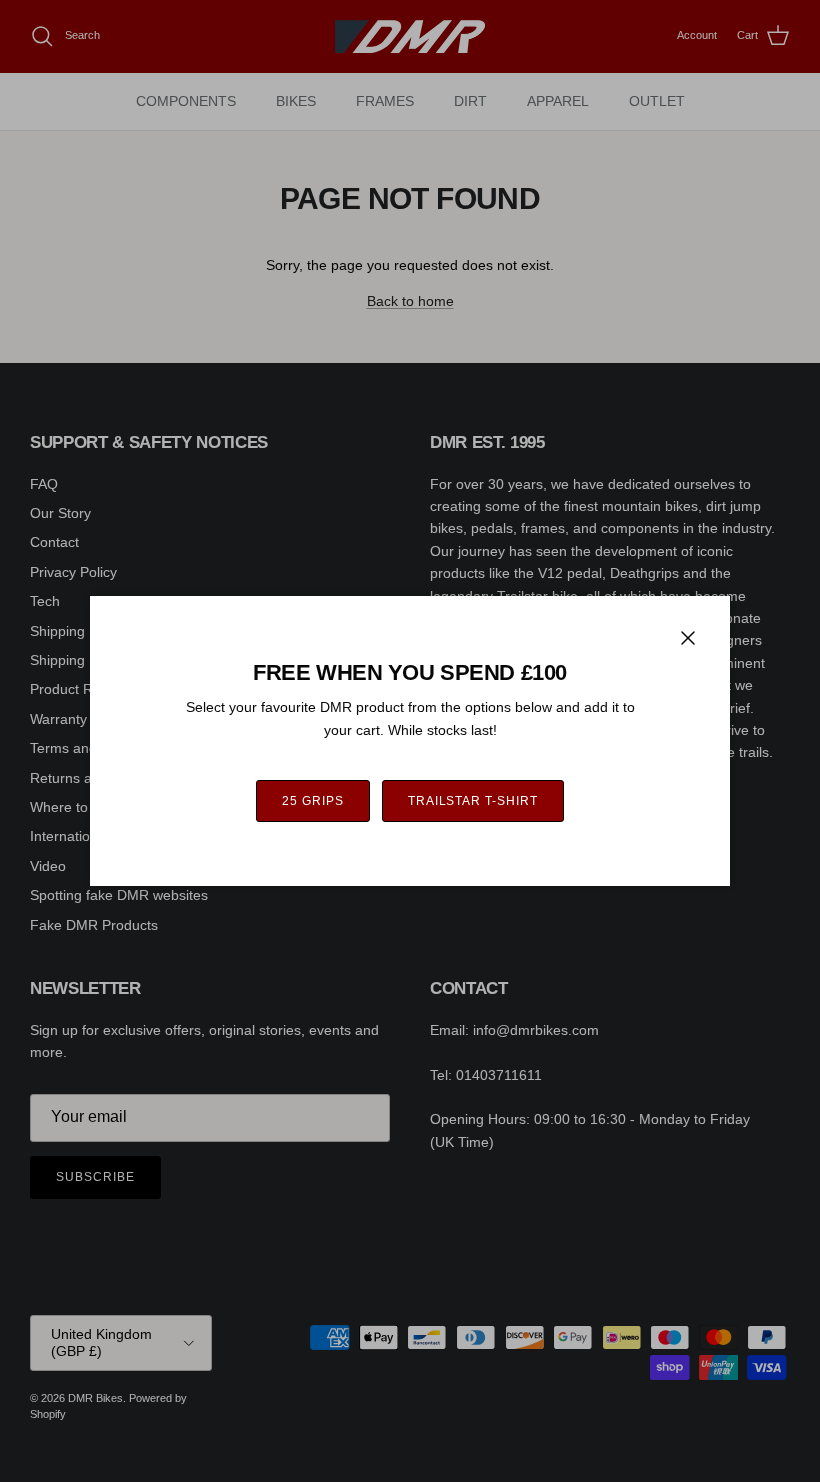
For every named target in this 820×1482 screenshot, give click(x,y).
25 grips (313, 801)
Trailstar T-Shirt (473, 801)
